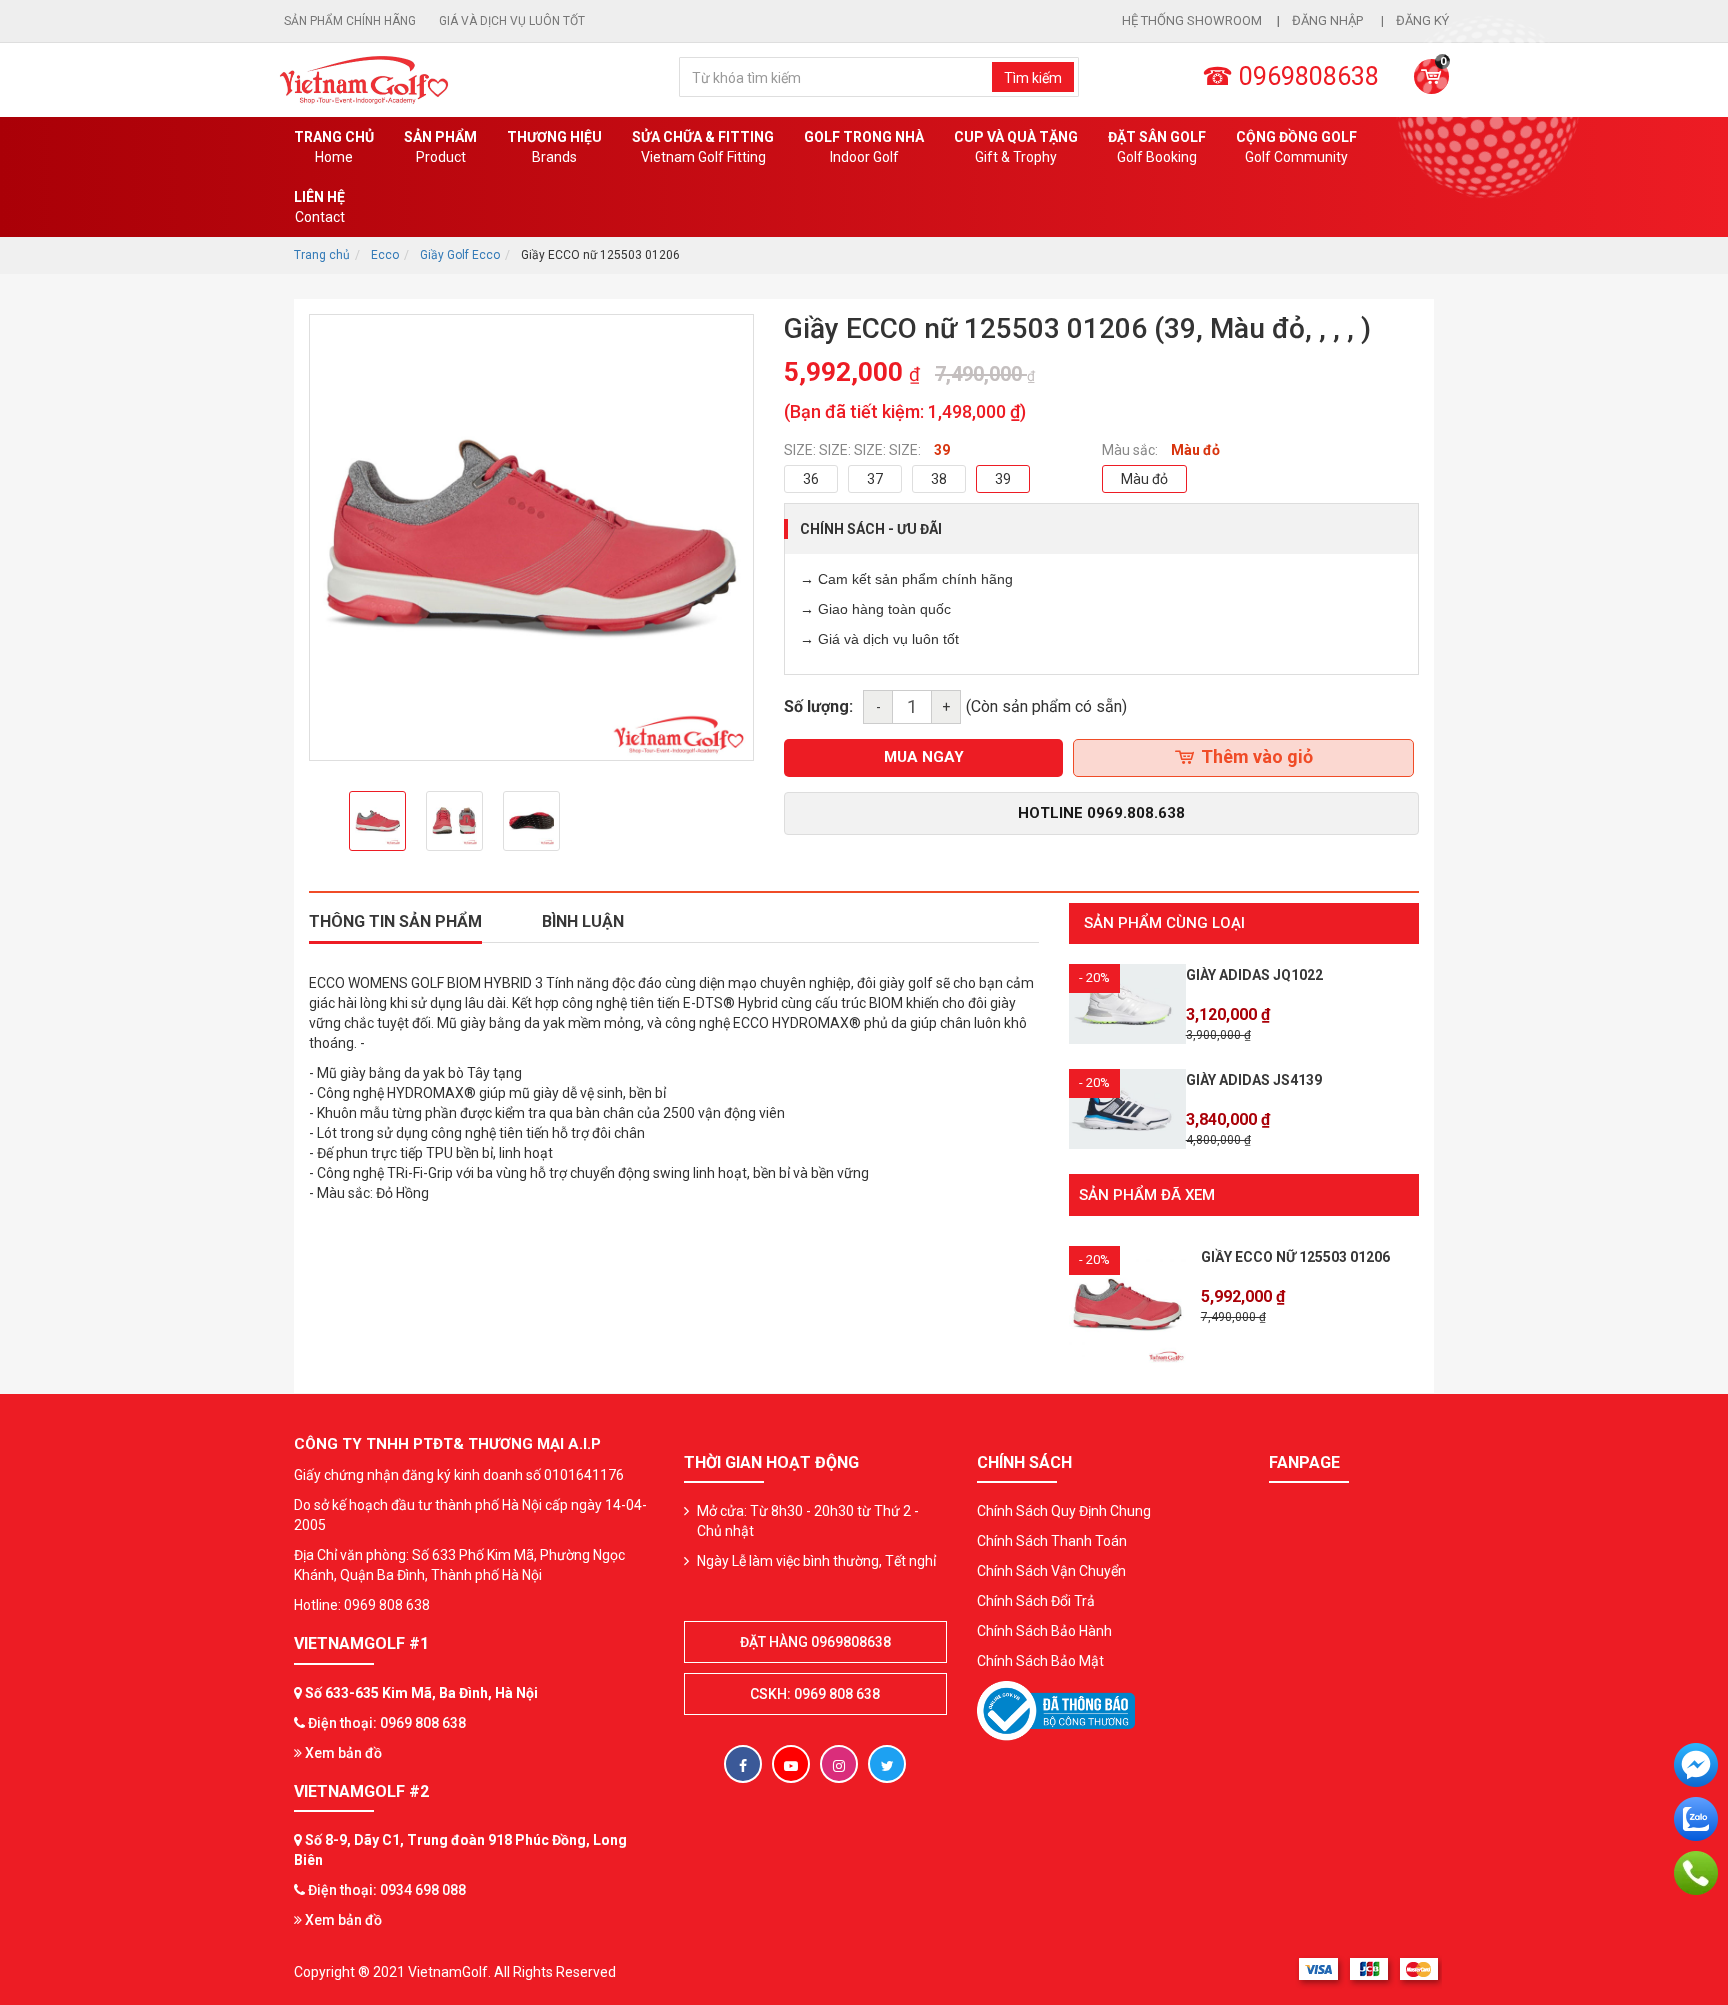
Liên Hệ (319, 207)
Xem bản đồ (342, 1753)
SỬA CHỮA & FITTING (703, 147)
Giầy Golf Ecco (460, 255)
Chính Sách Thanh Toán (1052, 1541)
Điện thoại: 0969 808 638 (387, 1723)
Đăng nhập (1329, 20)
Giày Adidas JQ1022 (1254, 975)
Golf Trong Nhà (864, 147)
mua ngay (924, 757)
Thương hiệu (554, 147)
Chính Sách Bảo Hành (1044, 1631)
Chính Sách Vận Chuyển (1051, 1571)
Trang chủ (334, 147)
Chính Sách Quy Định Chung (1064, 1511)
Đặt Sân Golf (1157, 147)
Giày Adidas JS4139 (1254, 1080)
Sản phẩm (440, 147)
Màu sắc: (1130, 450)
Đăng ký (1422, 20)
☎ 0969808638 (1290, 76)
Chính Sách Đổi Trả (1036, 1601)
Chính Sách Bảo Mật (1040, 1661)
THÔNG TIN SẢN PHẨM (395, 921)
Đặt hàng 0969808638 (815, 1642)
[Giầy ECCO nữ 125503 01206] (1127, 1303)
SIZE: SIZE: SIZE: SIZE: (852, 450)
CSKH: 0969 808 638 (815, 1694)
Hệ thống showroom (1192, 20)
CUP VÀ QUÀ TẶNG (1016, 147)
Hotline (1101, 813)
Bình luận (583, 921)
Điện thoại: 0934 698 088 (387, 1890)
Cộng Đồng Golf (1296, 147)
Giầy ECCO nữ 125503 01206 (1295, 1257)
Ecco (385, 255)
